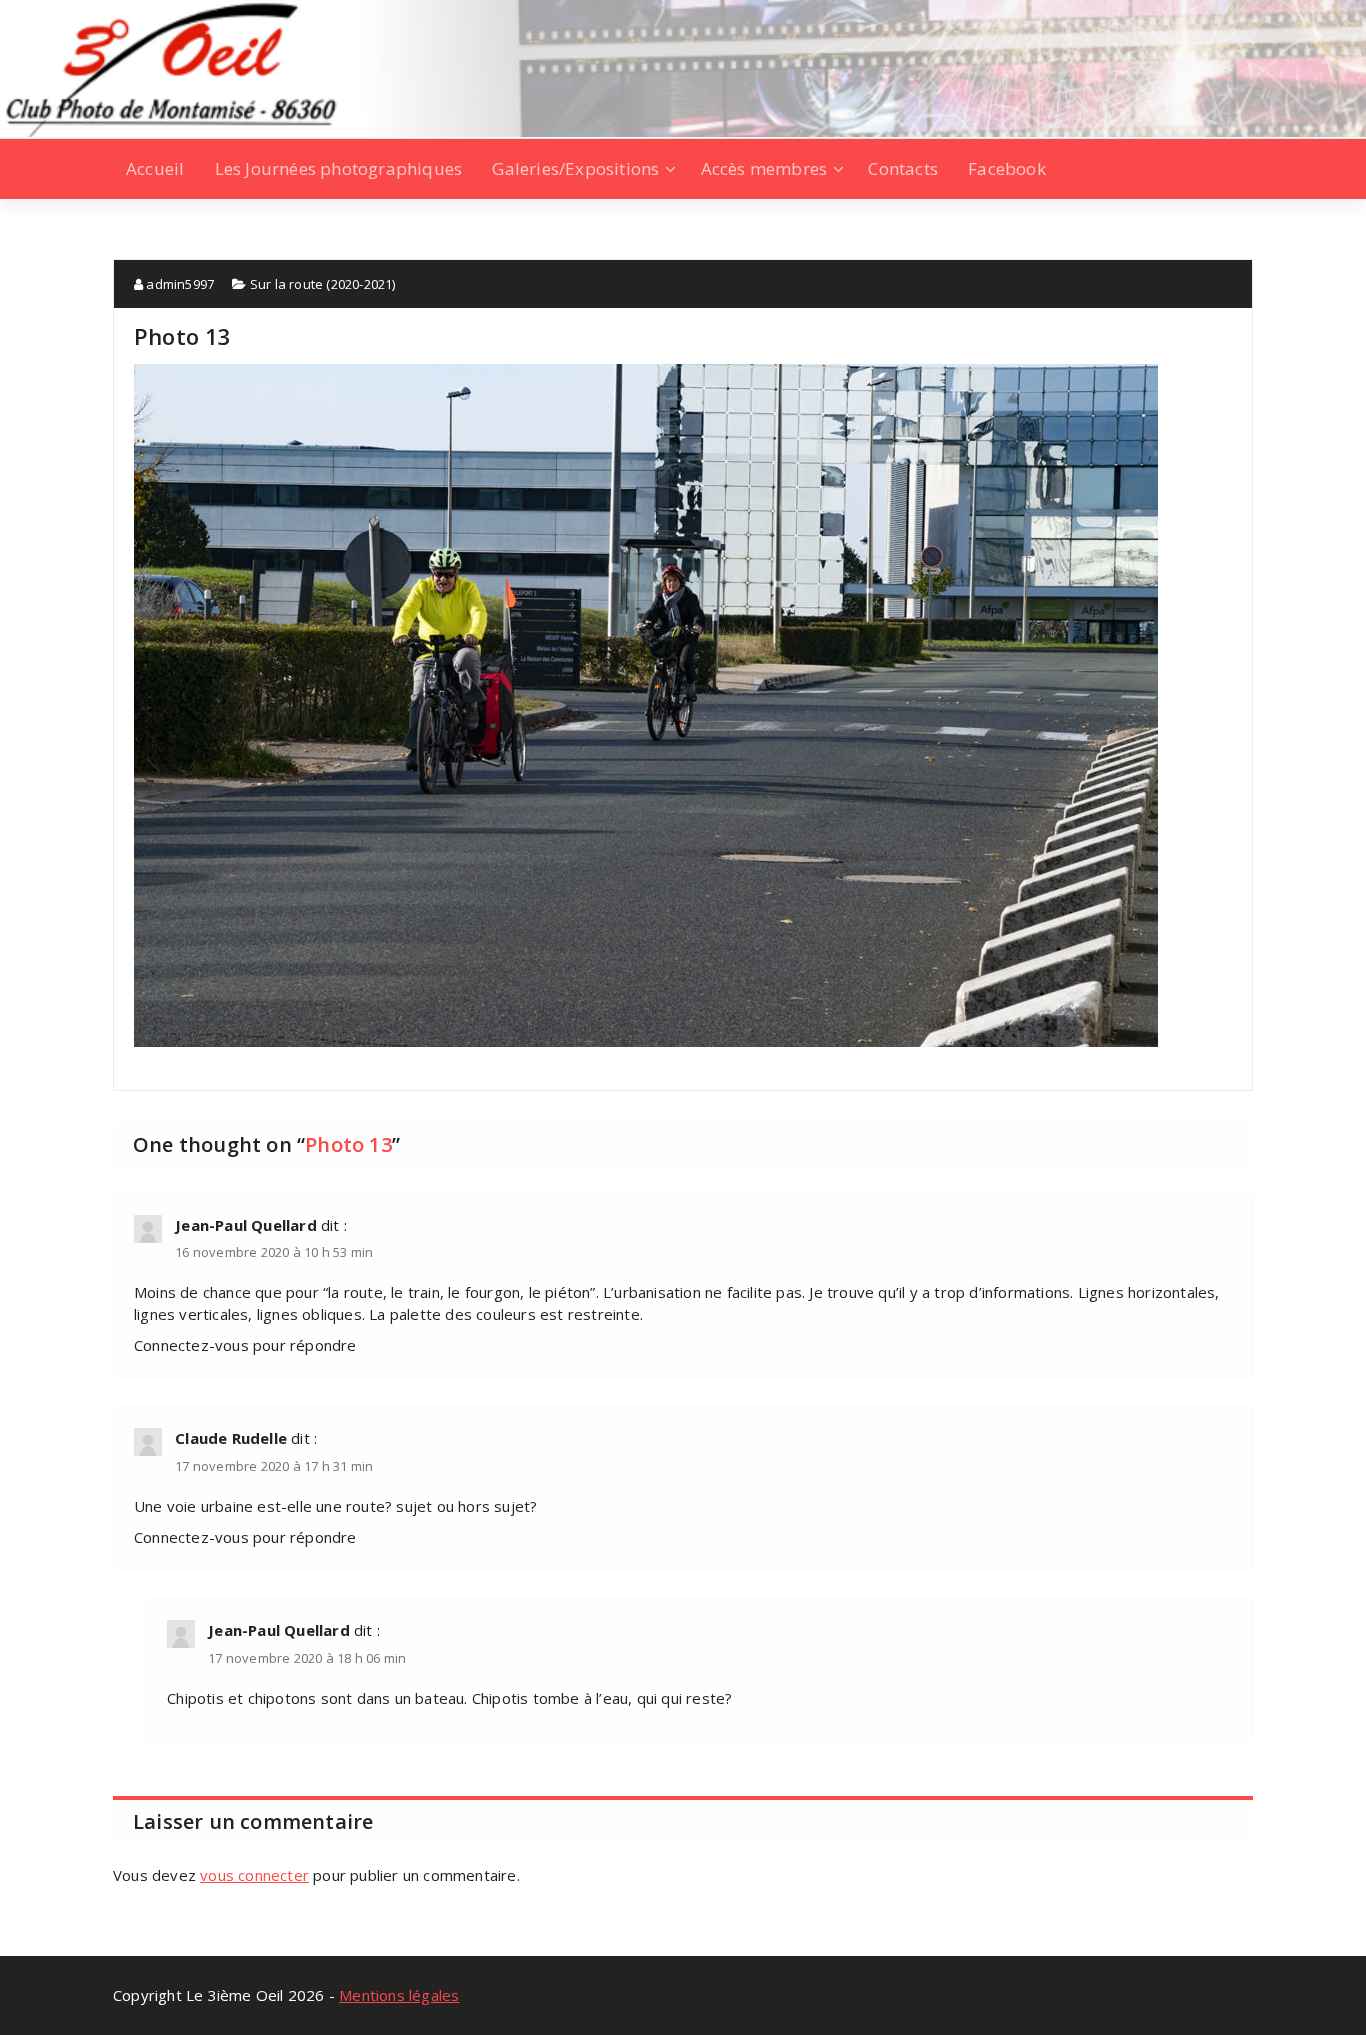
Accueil (155, 168)
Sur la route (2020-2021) (323, 284)
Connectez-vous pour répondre (245, 1345)
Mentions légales (399, 1995)
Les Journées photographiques (339, 168)
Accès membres (764, 168)
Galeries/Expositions (575, 168)
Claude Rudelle (231, 1438)
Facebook (1007, 168)
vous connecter (254, 1875)
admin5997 (178, 284)
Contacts (903, 168)
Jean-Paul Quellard (246, 1225)
